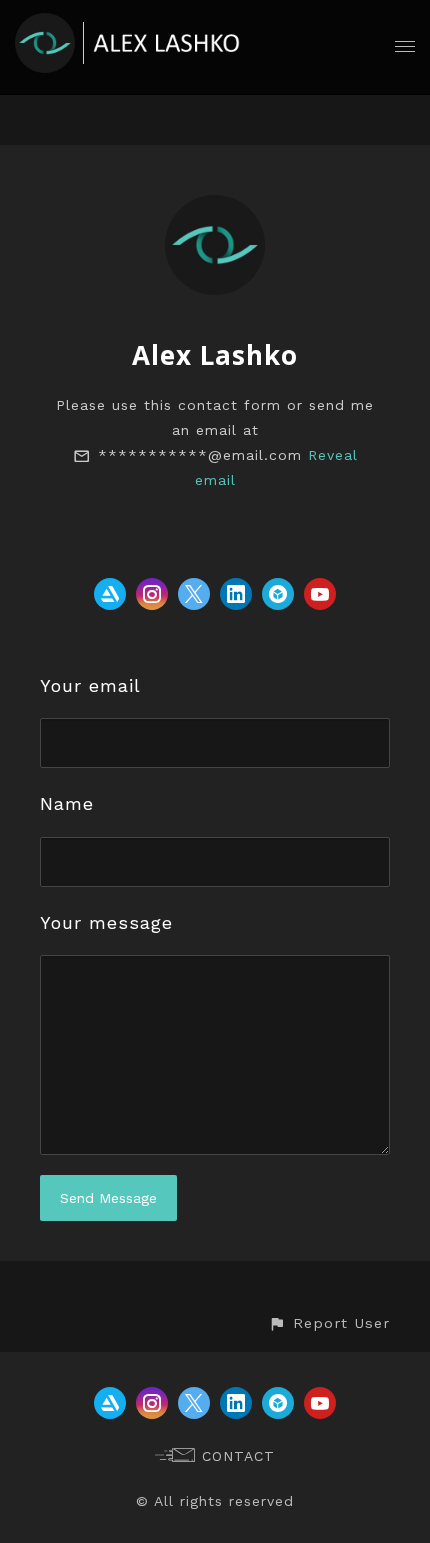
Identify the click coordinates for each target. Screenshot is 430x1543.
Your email (90, 685)
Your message (106, 922)
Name (67, 803)
